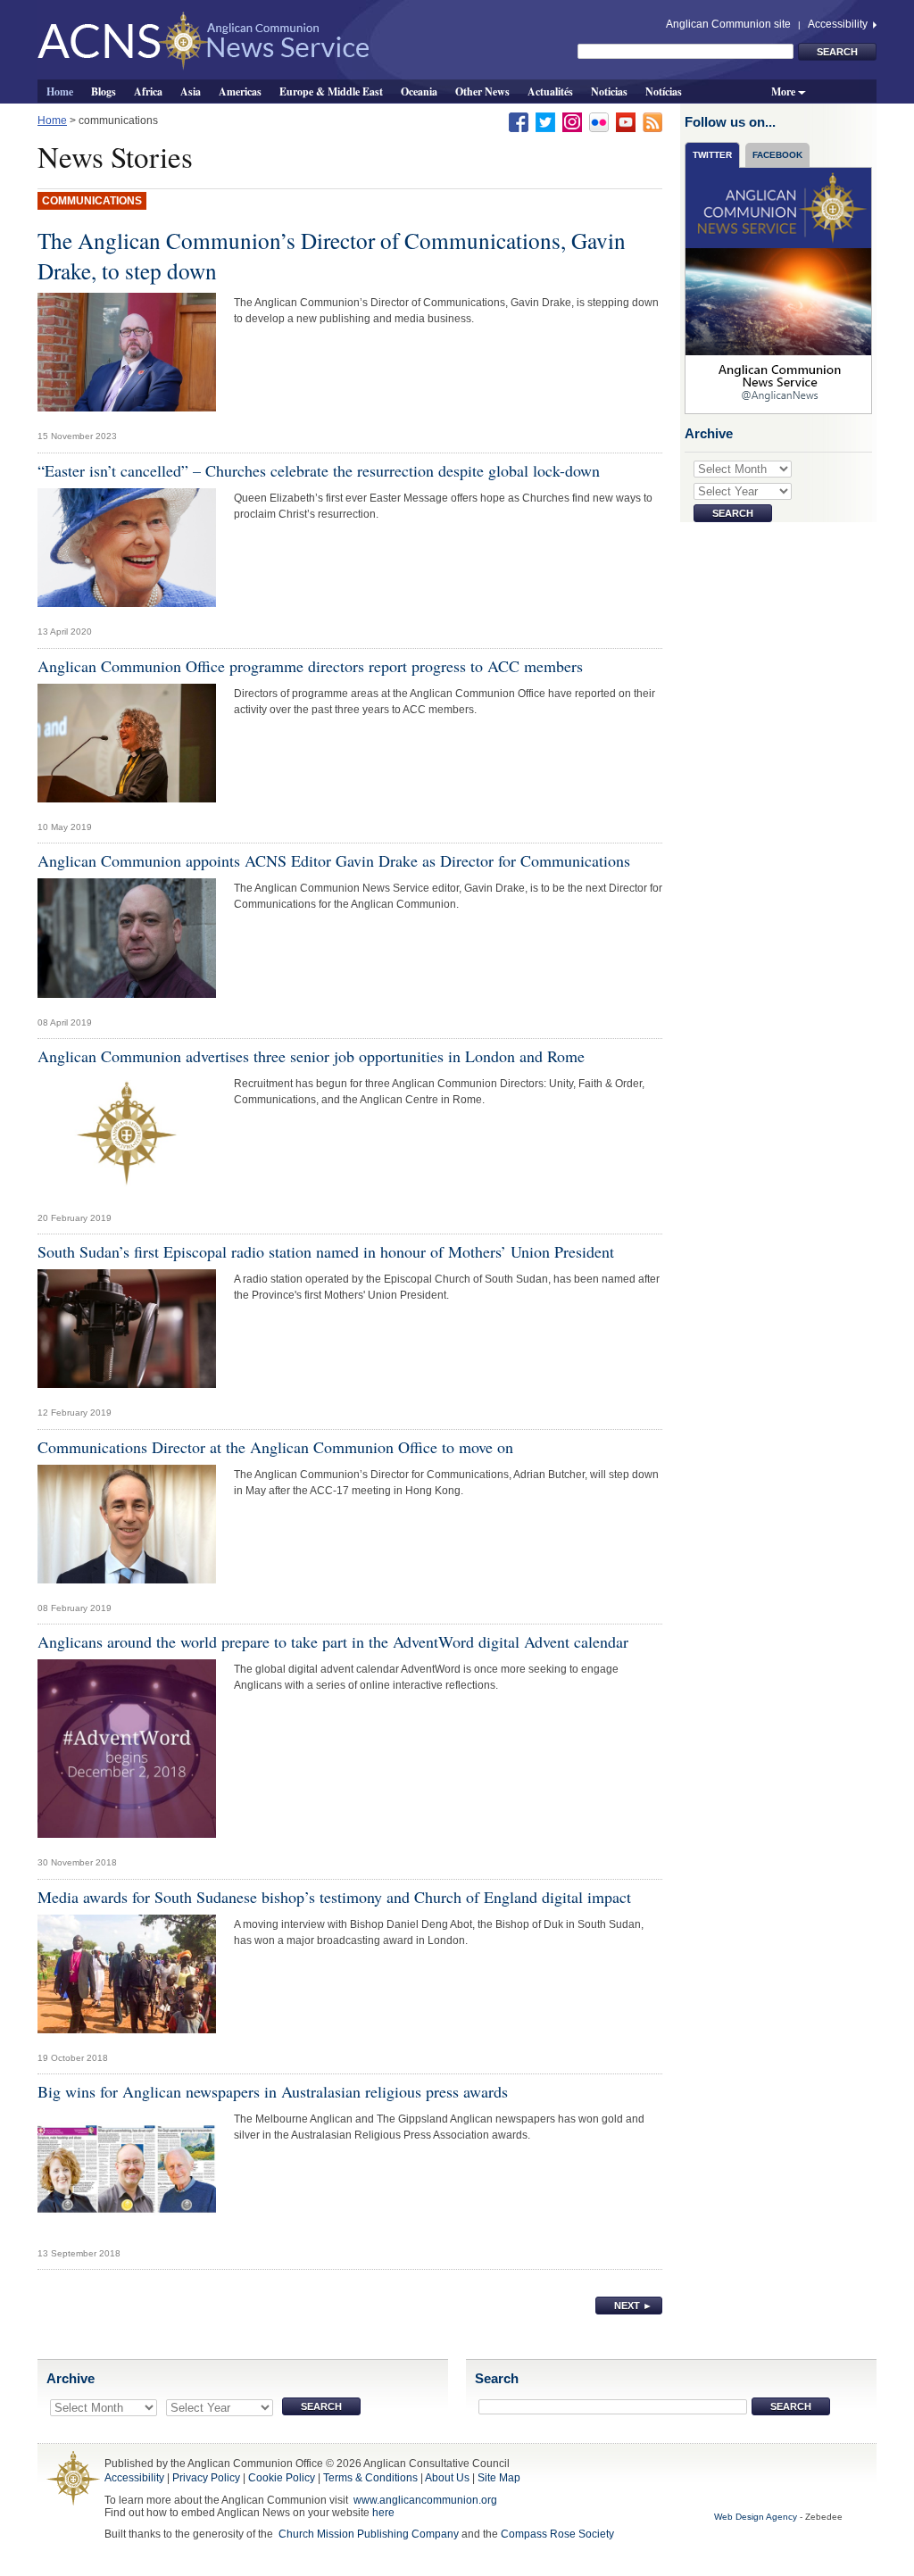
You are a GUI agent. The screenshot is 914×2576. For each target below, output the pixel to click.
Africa (148, 91)
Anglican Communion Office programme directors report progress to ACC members (310, 666)
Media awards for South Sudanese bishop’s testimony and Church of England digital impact (334, 1897)
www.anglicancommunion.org (425, 2500)
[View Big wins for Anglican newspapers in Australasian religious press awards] (127, 2173)
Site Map (499, 2478)
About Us (447, 2478)
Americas (240, 91)
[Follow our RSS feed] (652, 121)
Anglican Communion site (728, 24)
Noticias (609, 91)
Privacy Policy (206, 2478)
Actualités (550, 91)
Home (60, 91)
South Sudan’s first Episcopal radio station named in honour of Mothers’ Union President (326, 1251)
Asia (191, 91)
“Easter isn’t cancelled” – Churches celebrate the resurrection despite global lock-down (319, 470)
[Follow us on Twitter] (545, 121)
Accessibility (839, 24)
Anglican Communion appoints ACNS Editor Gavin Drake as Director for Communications (334, 860)
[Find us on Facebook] (519, 121)
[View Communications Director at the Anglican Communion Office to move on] (127, 1529)
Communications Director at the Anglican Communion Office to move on (275, 1447)
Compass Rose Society (557, 2534)
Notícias (664, 91)
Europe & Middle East (331, 91)
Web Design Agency (756, 2517)
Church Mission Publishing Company (369, 2534)
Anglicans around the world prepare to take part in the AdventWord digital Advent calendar (333, 1641)
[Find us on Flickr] (599, 121)
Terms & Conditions (370, 2478)
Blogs (104, 91)
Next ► (633, 2306)
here (383, 2513)
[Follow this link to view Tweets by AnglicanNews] (779, 290)
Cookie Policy (282, 2478)
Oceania (419, 91)
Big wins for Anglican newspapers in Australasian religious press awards (273, 2091)
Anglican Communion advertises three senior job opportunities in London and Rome (311, 1056)
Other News (482, 91)
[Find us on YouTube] (626, 121)
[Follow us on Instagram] (572, 121)
